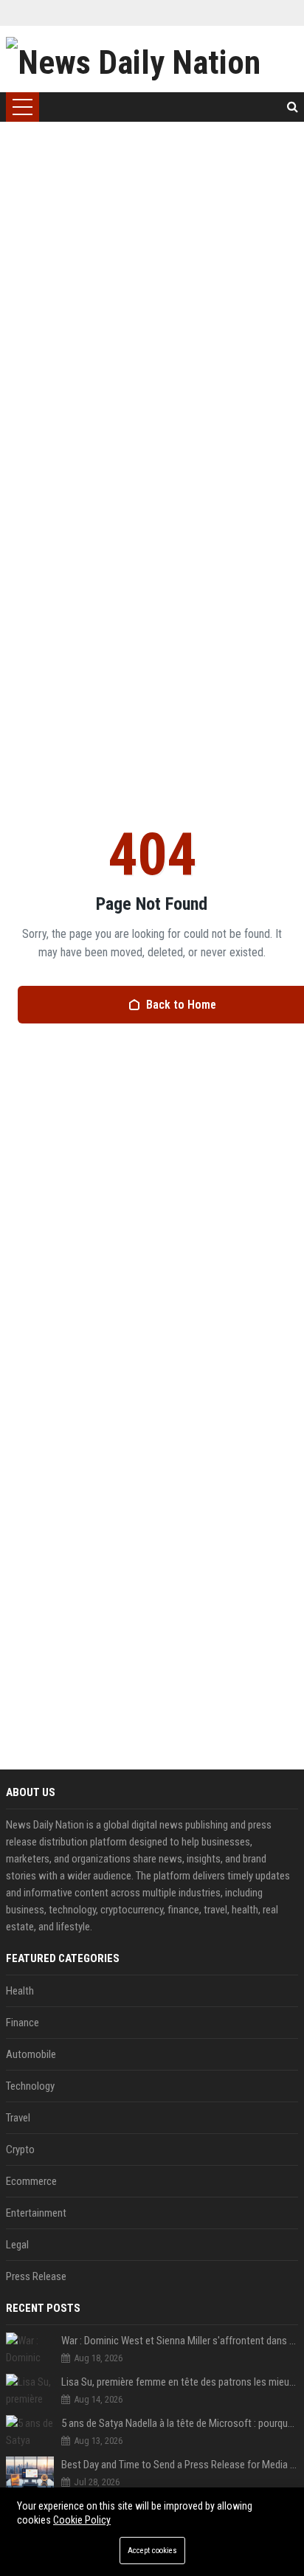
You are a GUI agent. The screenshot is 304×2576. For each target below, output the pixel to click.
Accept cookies (152, 2551)
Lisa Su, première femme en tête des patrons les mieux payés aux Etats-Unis (180, 2382)
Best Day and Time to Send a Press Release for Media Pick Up (180, 2465)
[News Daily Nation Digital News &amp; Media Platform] (152, 59)
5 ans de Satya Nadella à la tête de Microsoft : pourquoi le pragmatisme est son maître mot (180, 2423)
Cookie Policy (82, 2520)
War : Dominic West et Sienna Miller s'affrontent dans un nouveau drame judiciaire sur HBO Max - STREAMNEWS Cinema (180, 2341)
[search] (293, 107)
